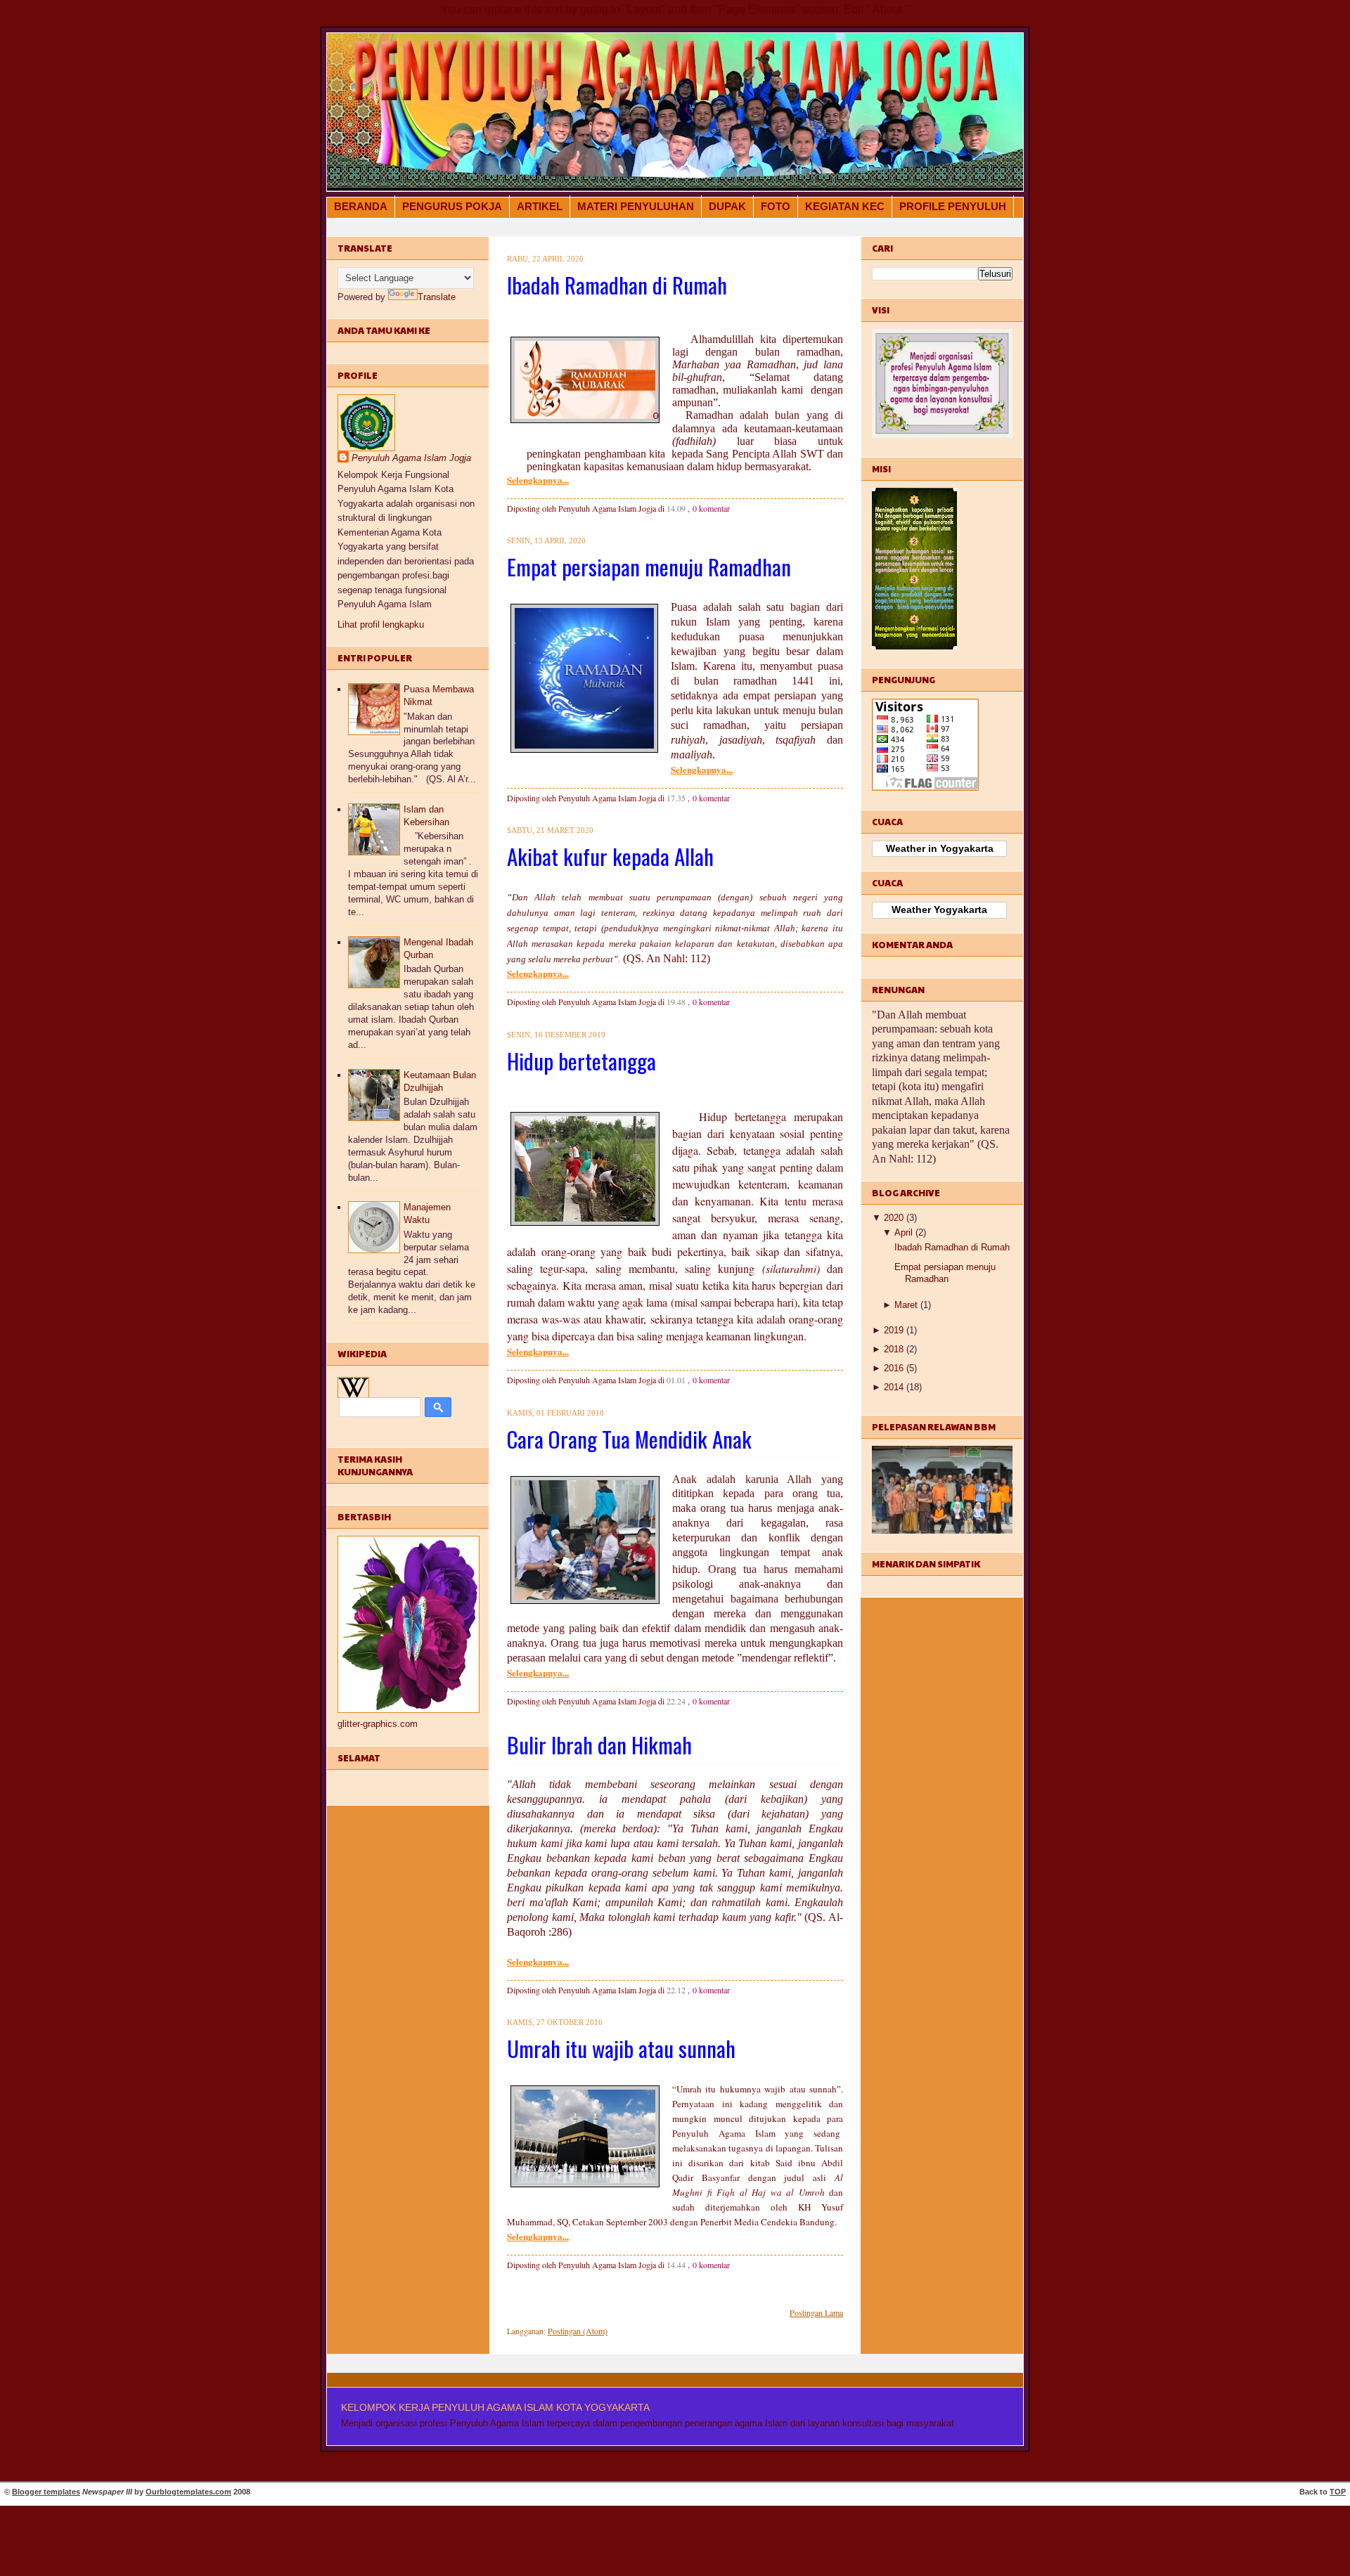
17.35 (676, 798)
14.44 (676, 2265)
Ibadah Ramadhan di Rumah (617, 285)
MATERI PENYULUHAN (636, 206)
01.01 (676, 1380)
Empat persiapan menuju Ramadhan (649, 567)
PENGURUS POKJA (452, 206)
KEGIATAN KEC (845, 206)
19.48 (676, 1002)
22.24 (676, 1701)
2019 (894, 1330)
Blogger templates (46, 2492)
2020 (894, 1218)
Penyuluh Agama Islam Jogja (411, 458)
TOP (1338, 2492)
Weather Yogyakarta (939, 910)
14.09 (676, 508)
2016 (894, 1368)
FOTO (776, 206)
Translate (437, 297)
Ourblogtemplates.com (188, 2492)
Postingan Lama (816, 2312)
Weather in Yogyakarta (940, 848)
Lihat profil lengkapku (381, 624)
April (904, 1232)
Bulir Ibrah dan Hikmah (599, 1745)
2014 (894, 1387)
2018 (894, 1349)
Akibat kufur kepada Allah (610, 856)
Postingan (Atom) (578, 2331)
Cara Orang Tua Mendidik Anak (629, 1439)
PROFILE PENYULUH (953, 206)
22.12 (676, 1990)
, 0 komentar (709, 508)
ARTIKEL (540, 206)
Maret (906, 1305)
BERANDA (361, 206)
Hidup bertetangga (581, 1061)
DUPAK (727, 206)
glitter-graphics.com (378, 1724)
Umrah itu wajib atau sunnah (621, 2048)
